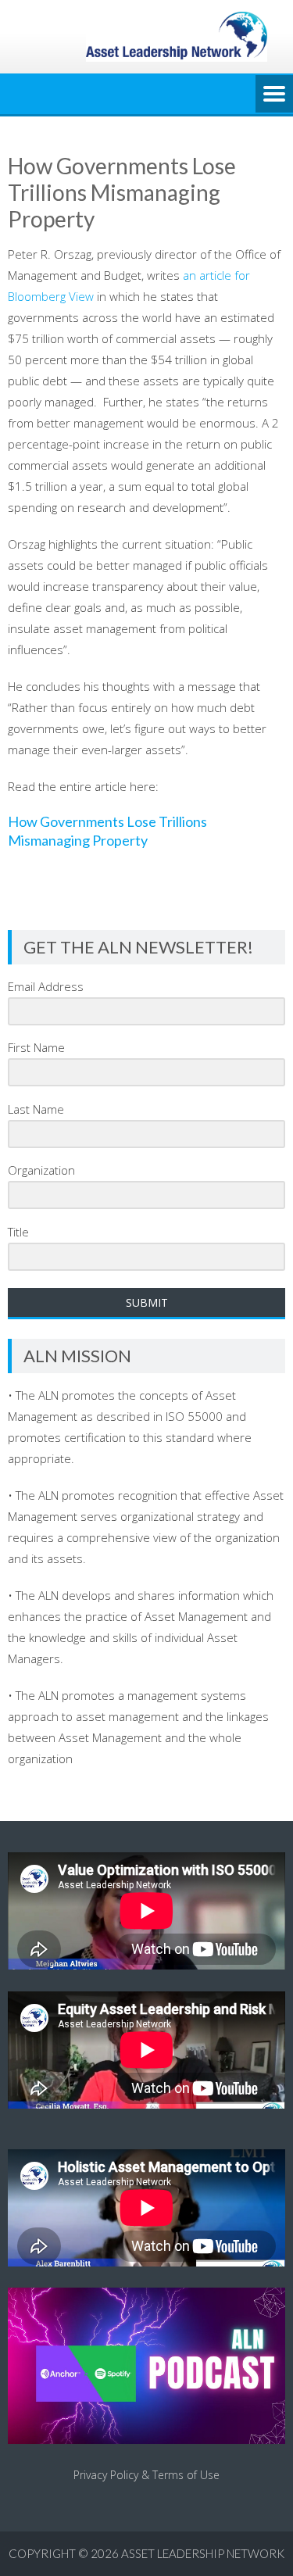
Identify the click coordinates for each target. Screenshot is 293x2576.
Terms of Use (186, 2475)
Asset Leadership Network (203, 2553)
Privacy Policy (106, 2475)
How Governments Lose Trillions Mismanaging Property (107, 830)
